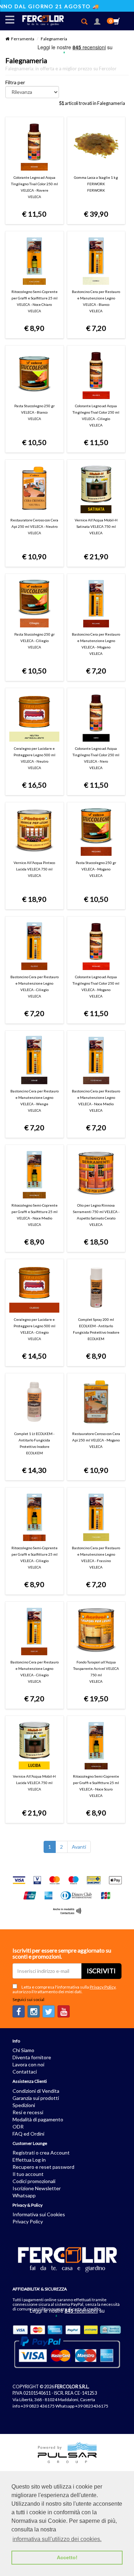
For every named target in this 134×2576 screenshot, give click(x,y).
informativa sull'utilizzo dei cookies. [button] (57, 2539)
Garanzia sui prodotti (36, 2098)
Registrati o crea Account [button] (41, 2153)
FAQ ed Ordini (28, 2134)
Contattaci (25, 2072)
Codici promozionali (34, 2181)
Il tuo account (28, 2174)
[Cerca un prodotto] (87, 22)
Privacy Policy (103, 1987)
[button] (97, 22)
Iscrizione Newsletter (37, 2188)
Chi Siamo (23, 2050)
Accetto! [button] (67, 2557)
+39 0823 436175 (38, 2406)
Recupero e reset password (43, 2167)
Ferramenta (23, 39)
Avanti (79, 1847)
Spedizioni (24, 2105)
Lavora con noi (28, 2064)
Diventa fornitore (32, 2057)
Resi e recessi (28, 2112)
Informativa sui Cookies (39, 2214)
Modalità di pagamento (38, 2119)
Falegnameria (54, 39)
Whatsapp (24, 2195)
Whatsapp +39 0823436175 (82, 2406)
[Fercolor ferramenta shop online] (39, 19)
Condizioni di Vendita (36, 2091)
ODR (18, 2127)
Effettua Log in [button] (29, 2160)
